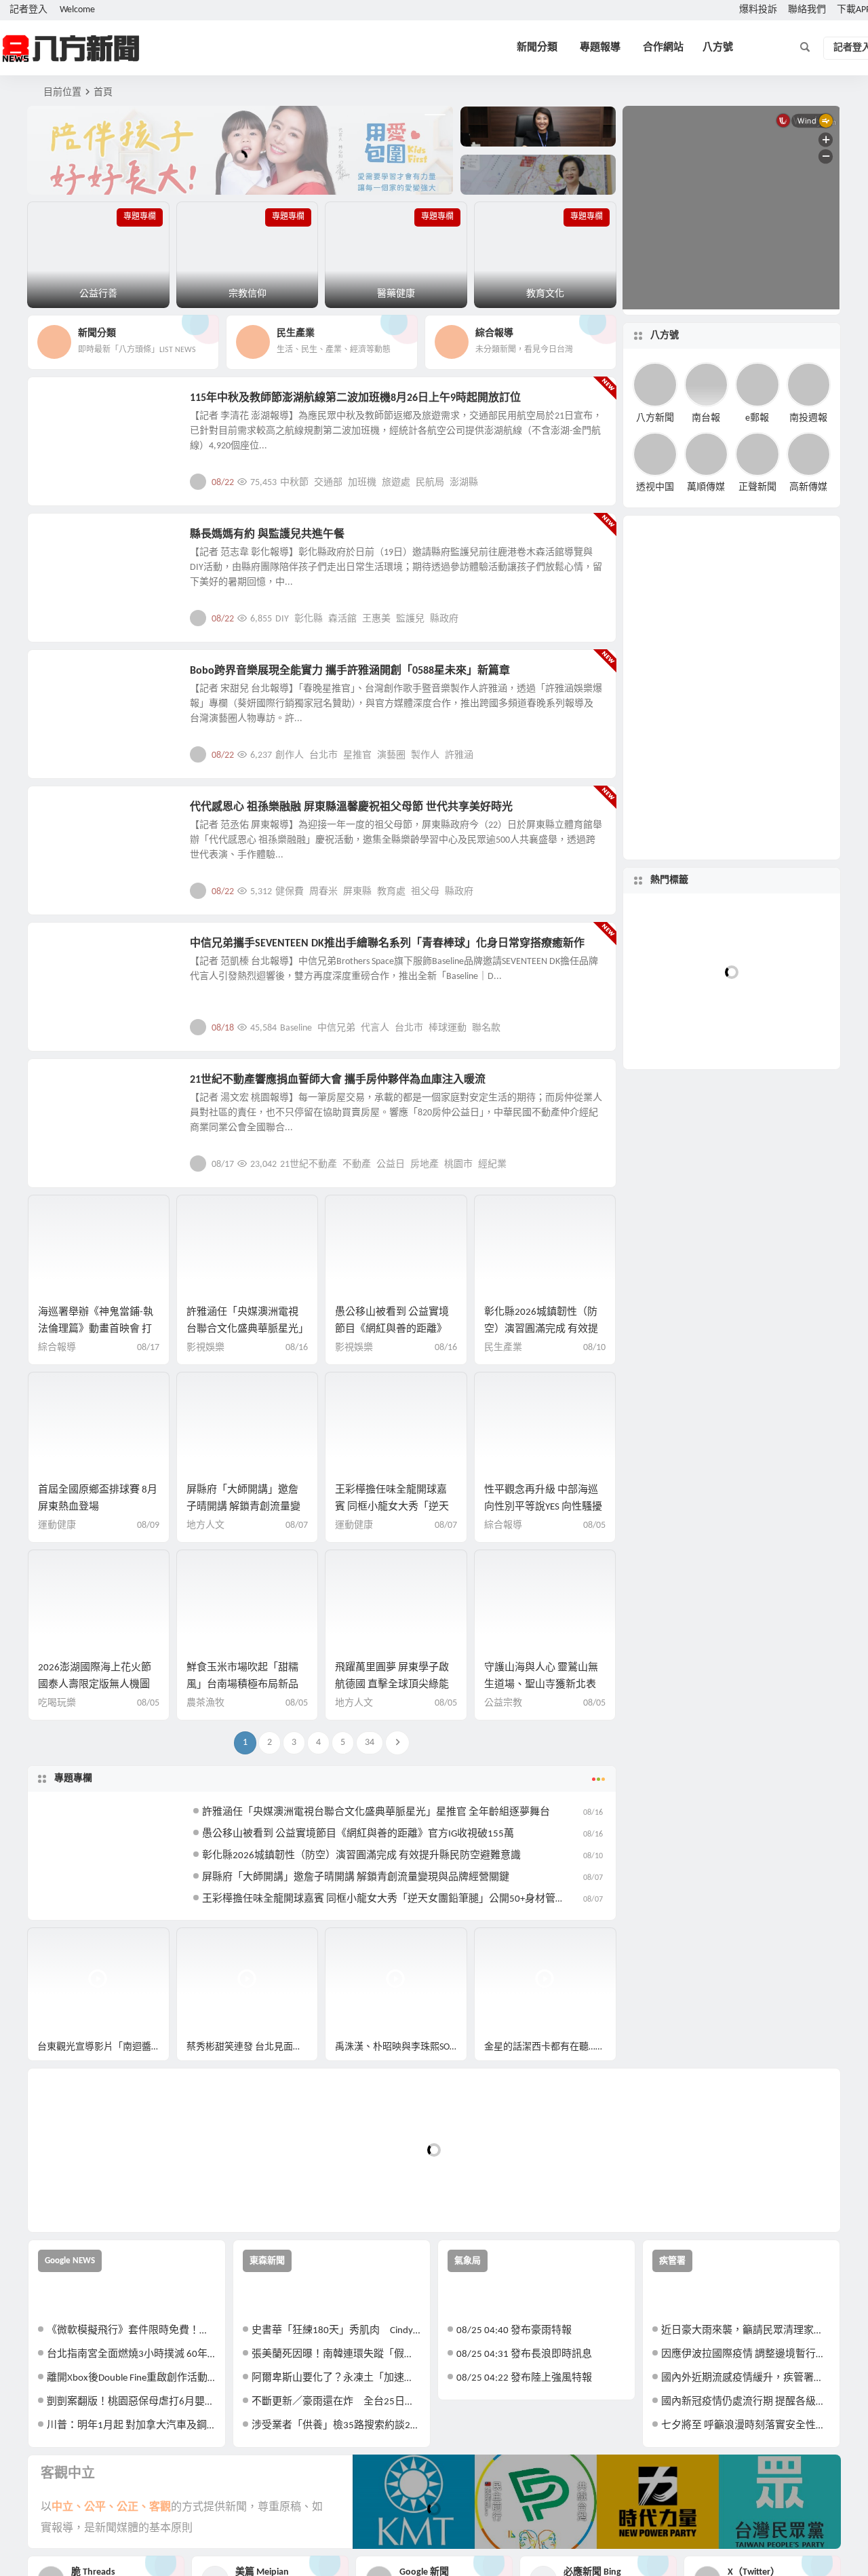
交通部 (328, 483)
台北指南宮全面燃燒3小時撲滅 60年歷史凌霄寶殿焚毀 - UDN (131, 2354)
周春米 (323, 892)
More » (595, 482)
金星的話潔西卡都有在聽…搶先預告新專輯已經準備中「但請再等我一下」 (550, 2047)
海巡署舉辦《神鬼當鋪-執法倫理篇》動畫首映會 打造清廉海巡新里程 (96, 1329)
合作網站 (663, 48)
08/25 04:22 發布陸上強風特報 (524, 2378)
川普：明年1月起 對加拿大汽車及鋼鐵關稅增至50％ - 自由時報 (131, 2426)
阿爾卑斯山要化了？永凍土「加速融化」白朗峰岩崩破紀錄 (336, 2378)
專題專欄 (73, 1779)
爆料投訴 (758, 10)
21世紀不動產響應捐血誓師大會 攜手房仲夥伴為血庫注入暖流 (338, 1080)
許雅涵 (459, 755)
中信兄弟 (336, 1028)
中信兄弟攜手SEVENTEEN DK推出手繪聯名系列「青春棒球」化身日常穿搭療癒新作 (387, 944)
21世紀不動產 (309, 1165)
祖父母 (425, 892)
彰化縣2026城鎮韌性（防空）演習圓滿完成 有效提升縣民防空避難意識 (541, 1329)
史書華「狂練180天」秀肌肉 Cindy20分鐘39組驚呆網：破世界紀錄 (336, 2331)
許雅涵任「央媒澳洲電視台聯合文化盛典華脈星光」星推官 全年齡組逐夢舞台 (245, 1329)
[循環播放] (700, 1244)
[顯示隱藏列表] (823, 1244)
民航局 (430, 483)
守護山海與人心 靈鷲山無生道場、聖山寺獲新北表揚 (541, 1685)
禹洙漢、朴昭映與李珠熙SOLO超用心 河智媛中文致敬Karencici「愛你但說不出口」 (401, 2047)
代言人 (375, 1028)
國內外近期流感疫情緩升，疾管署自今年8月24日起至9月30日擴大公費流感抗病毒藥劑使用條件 (746, 2378)
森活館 (342, 619)
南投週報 (808, 418)
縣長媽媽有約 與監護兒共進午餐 (267, 535)
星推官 (357, 755)
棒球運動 (448, 1028)
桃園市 (458, 1165)
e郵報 (757, 418)
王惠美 (376, 619)
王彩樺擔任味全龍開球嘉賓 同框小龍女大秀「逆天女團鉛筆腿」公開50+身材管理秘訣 (394, 1899)
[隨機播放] (725, 1244)
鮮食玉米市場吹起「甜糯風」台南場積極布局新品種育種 (242, 1685)
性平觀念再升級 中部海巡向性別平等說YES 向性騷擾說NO (543, 1507)
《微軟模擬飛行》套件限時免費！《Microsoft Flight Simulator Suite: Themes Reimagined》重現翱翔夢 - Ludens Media (131, 2331)
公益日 (391, 1165)
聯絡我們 (807, 10)
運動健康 (57, 1525)
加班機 (362, 483)
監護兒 (410, 619)
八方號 (718, 48)
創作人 (290, 755)
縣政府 (444, 619)
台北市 (323, 755)
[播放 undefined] (646, 1195)
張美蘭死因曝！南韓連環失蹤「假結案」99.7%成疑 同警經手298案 (336, 2354)
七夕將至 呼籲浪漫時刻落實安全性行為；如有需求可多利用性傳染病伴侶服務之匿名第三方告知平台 (746, 2426)
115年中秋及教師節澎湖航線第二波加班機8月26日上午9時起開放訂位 (355, 398)
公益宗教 (69, 542)
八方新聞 (655, 418)
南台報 (706, 418)
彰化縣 (309, 619)
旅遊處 (396, 483)
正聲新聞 (757, 487)
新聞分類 (537, 48)
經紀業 (492, 1165)
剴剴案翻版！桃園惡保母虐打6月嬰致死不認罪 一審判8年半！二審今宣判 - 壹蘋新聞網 (131, 2402)
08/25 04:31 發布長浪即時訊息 (524, 2354)
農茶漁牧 (205, 1703)
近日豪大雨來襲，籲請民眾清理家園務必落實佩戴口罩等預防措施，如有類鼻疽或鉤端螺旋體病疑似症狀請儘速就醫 (746, 2331)
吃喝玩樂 (57, 1703)
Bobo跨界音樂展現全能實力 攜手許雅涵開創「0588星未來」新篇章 (350, 671)
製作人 (425, 755)
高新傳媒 (808, 487)
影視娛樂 (69, 678)
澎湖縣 (464, 483)
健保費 (290, 892)
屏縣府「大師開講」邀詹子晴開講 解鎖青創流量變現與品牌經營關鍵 (243, 1507)
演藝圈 (391, 755)
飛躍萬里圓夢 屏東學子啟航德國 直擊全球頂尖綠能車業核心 (392, 1685)
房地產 (425, 1165)
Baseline (296, 1028)
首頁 (103, 93)
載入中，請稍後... (88, 2199)
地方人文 (69, 815)
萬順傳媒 (706, 487)
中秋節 (294, 483)
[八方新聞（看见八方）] (71, 48)
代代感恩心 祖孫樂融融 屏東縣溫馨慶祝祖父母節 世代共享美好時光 (351, 807)
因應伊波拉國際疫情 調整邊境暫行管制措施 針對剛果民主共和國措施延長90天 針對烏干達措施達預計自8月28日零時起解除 (746, 2354)
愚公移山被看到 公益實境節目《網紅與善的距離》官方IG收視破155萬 (392, 1329)
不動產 (357, 1165)
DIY (282, 619)
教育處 (391, 892)
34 (370, 1743)
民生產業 (69, 406)
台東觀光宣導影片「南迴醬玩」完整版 (103, 2047)
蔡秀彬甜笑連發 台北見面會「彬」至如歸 (253, 2047)
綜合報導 (57, 1348)
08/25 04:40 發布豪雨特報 (514, 2331)
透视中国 (655, 487)
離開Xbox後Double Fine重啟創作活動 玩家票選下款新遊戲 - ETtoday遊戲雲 (131, 2378)
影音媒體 (60, 1944)
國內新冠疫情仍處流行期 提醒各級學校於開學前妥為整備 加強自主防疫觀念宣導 (746, 2402)
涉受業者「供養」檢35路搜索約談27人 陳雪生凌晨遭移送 (336, 2426)
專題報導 (600, 48)
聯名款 (486, 1028)
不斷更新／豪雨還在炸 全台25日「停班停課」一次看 (336, 2402)
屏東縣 (357, 892)
